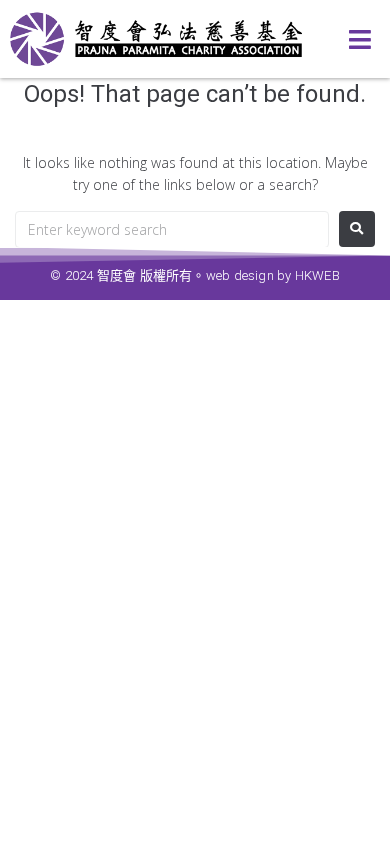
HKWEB (317, 275)
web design (240, 275)
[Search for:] (172, 229)
